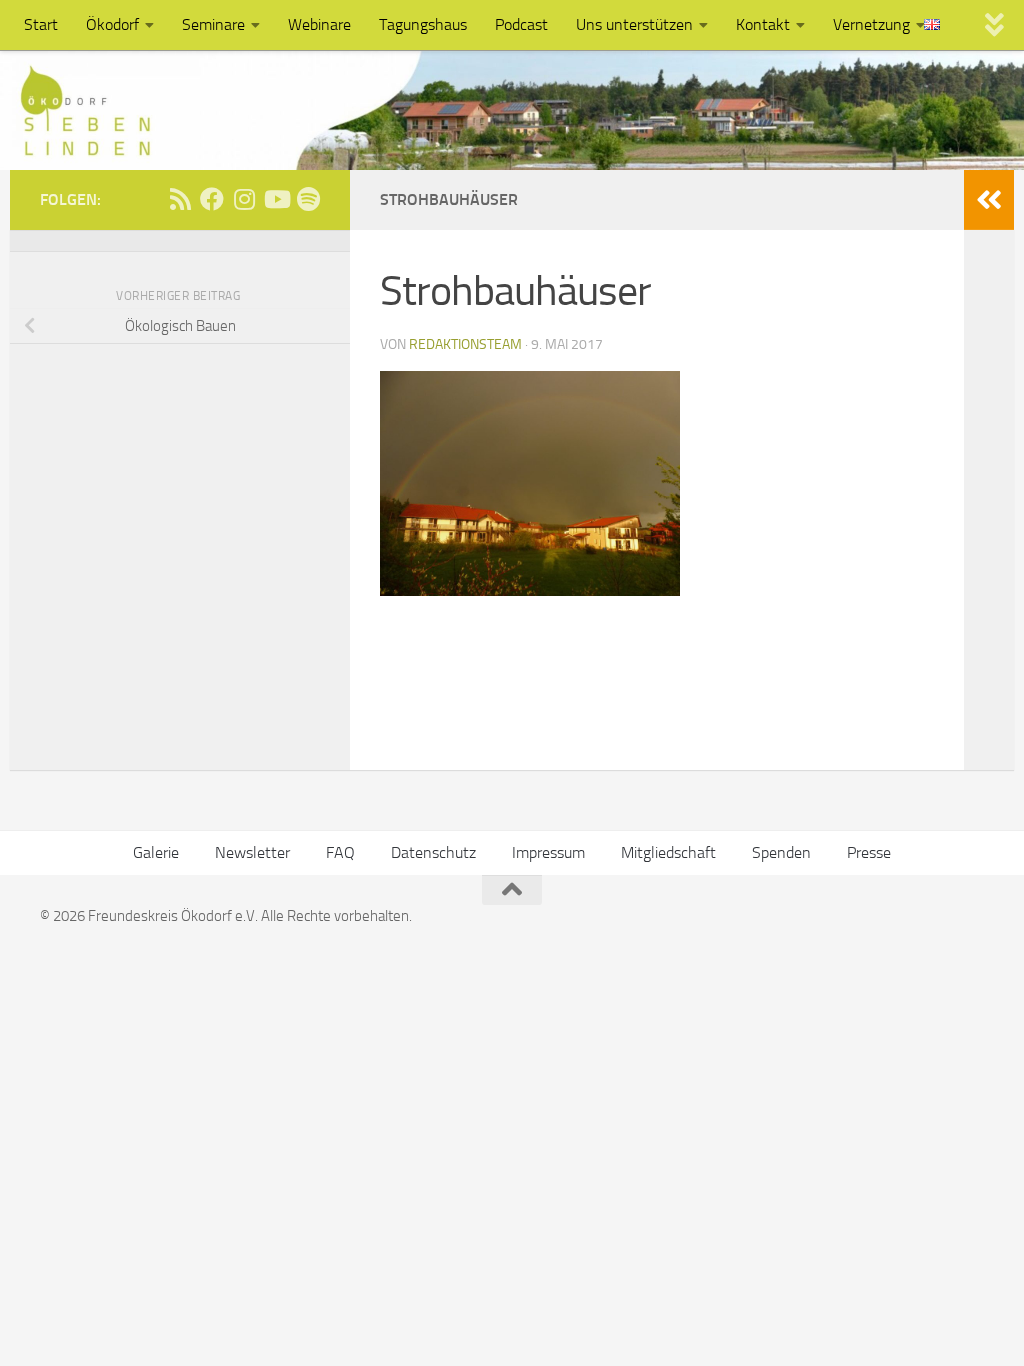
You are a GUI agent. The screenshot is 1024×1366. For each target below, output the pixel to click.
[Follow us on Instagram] (244, 199)
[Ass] (180, 199)
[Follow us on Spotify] (308, 199)
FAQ (340, 852)
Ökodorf (112, 24)
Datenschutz (433, 852)
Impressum (548, 852)
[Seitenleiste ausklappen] (989, 200)
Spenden (781, 852)
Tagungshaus (423, 24)
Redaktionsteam (465, 344)
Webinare (319, 24)
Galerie (156, 852)
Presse (869, 852)
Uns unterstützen (634, 24)
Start (41, 24)
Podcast (521, 24)
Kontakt (763, 24)
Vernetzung (871, 24)
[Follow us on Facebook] (212, 199)
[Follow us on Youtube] (276, 199)
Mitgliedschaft (668, 852)
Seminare (213, 24)
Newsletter (252, 852)
